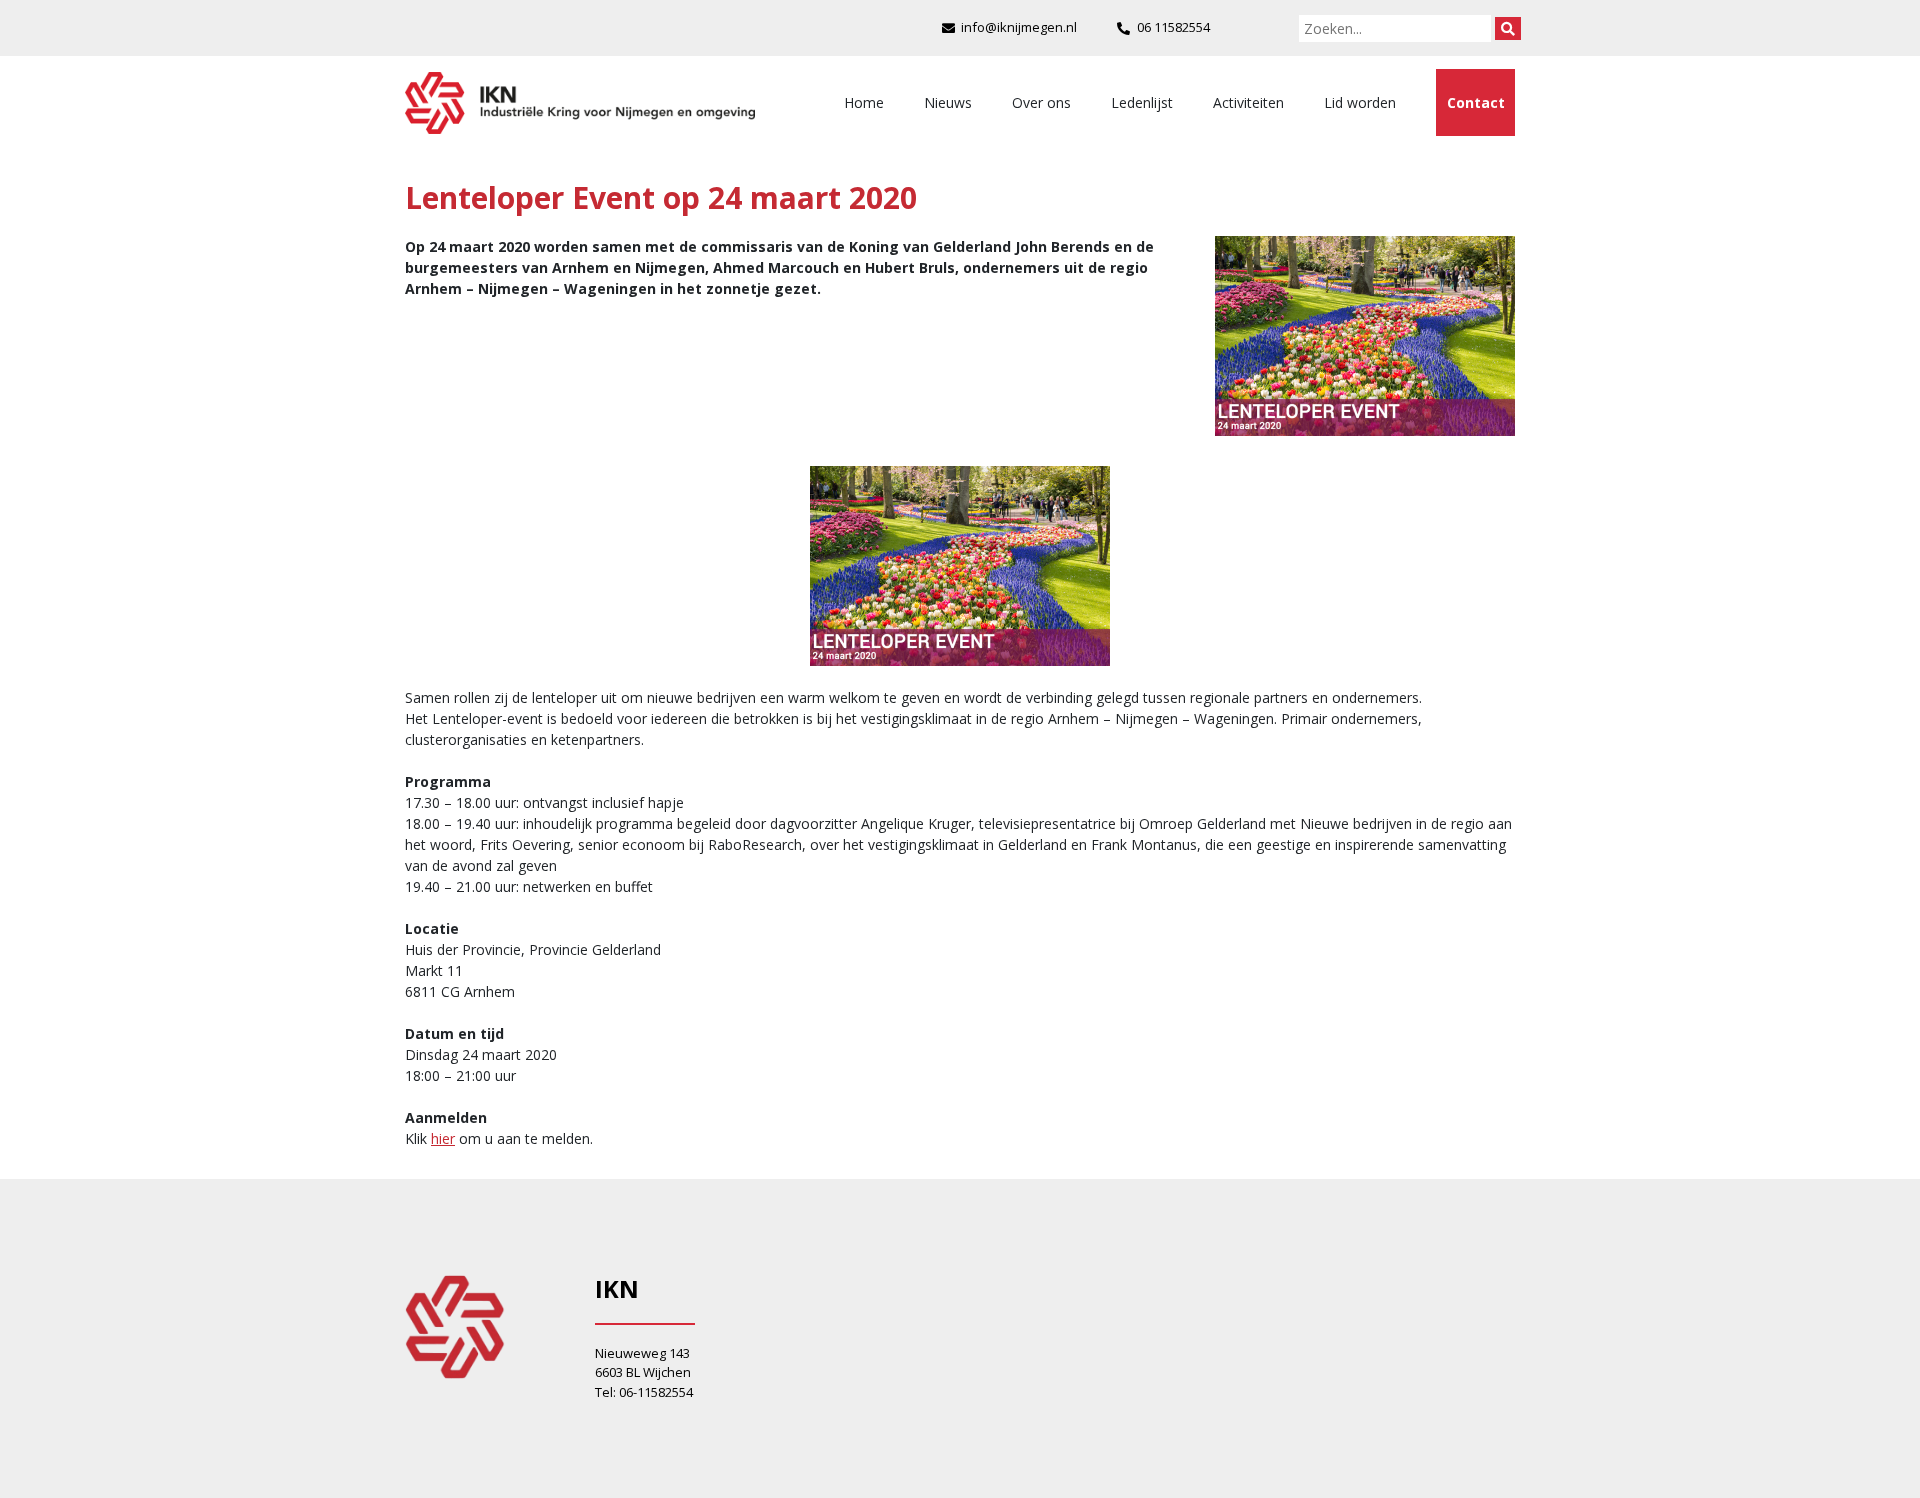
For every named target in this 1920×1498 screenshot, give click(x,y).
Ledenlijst (1142, 102)
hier (443, 1138)
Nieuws (948, 102)
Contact (1476, 102)
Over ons (1041, 102)
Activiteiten (1248, 102)
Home (864, 102)
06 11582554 (1173, 27)
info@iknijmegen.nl (1019, 27)
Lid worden (1360, 102)
